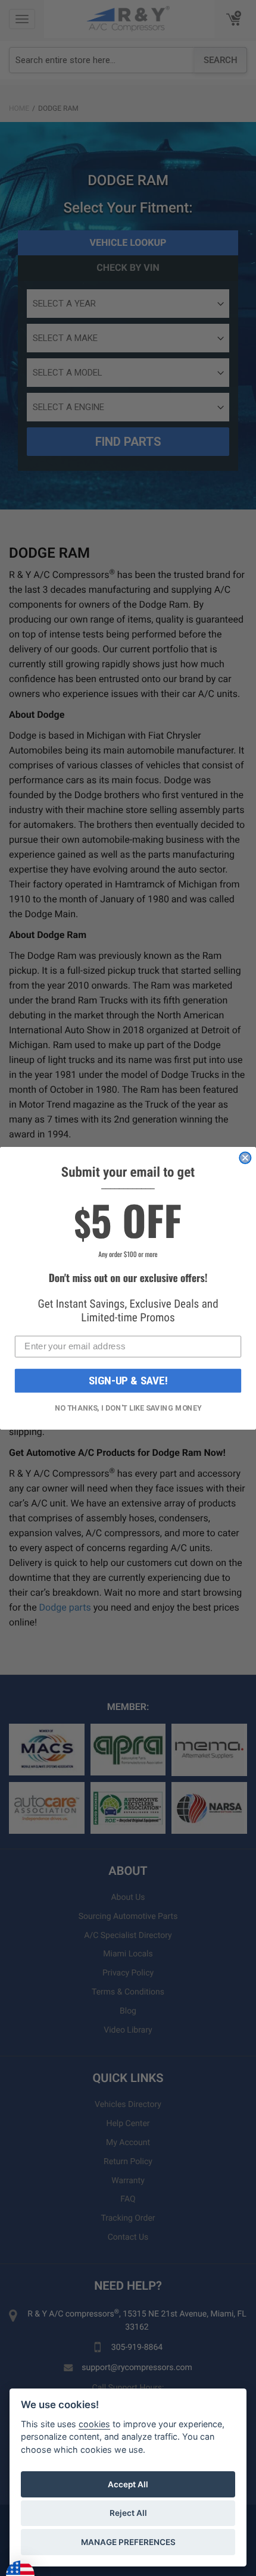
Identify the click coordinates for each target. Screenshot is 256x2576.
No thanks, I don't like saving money (128, 1408)
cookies (94, 2424)
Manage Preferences (128, 2542)
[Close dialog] (245, 1157)
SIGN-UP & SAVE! (128, 1381)
